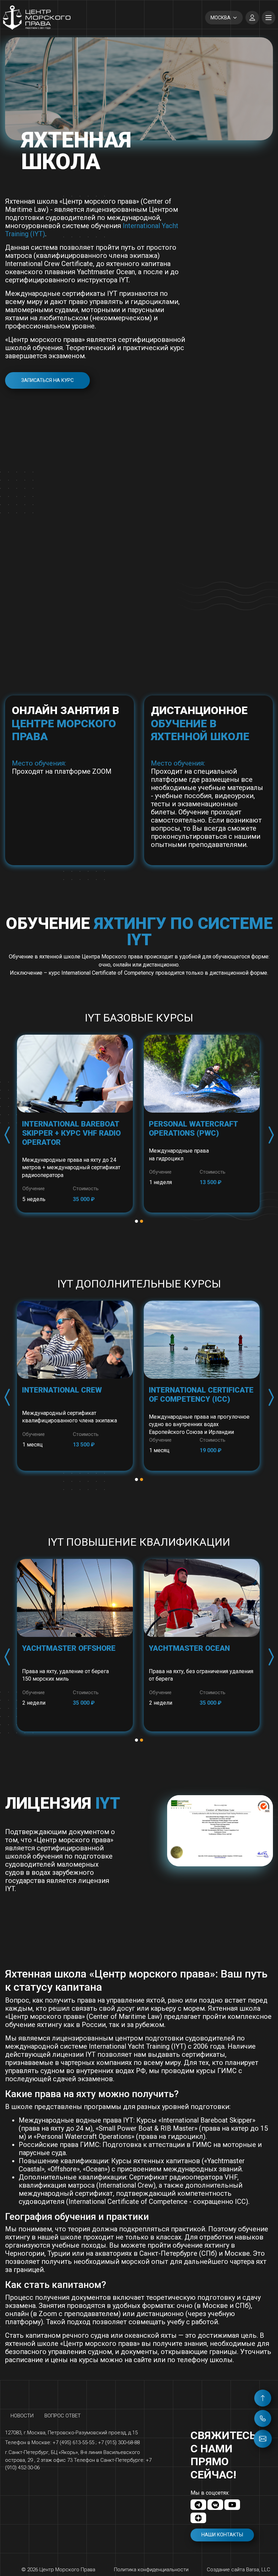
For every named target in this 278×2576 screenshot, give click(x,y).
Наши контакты (222, 2535)
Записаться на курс (47, 380)
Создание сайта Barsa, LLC (239, 2570)
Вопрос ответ (63, 2416)
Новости (22, 2416)
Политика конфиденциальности (151, 2570)
